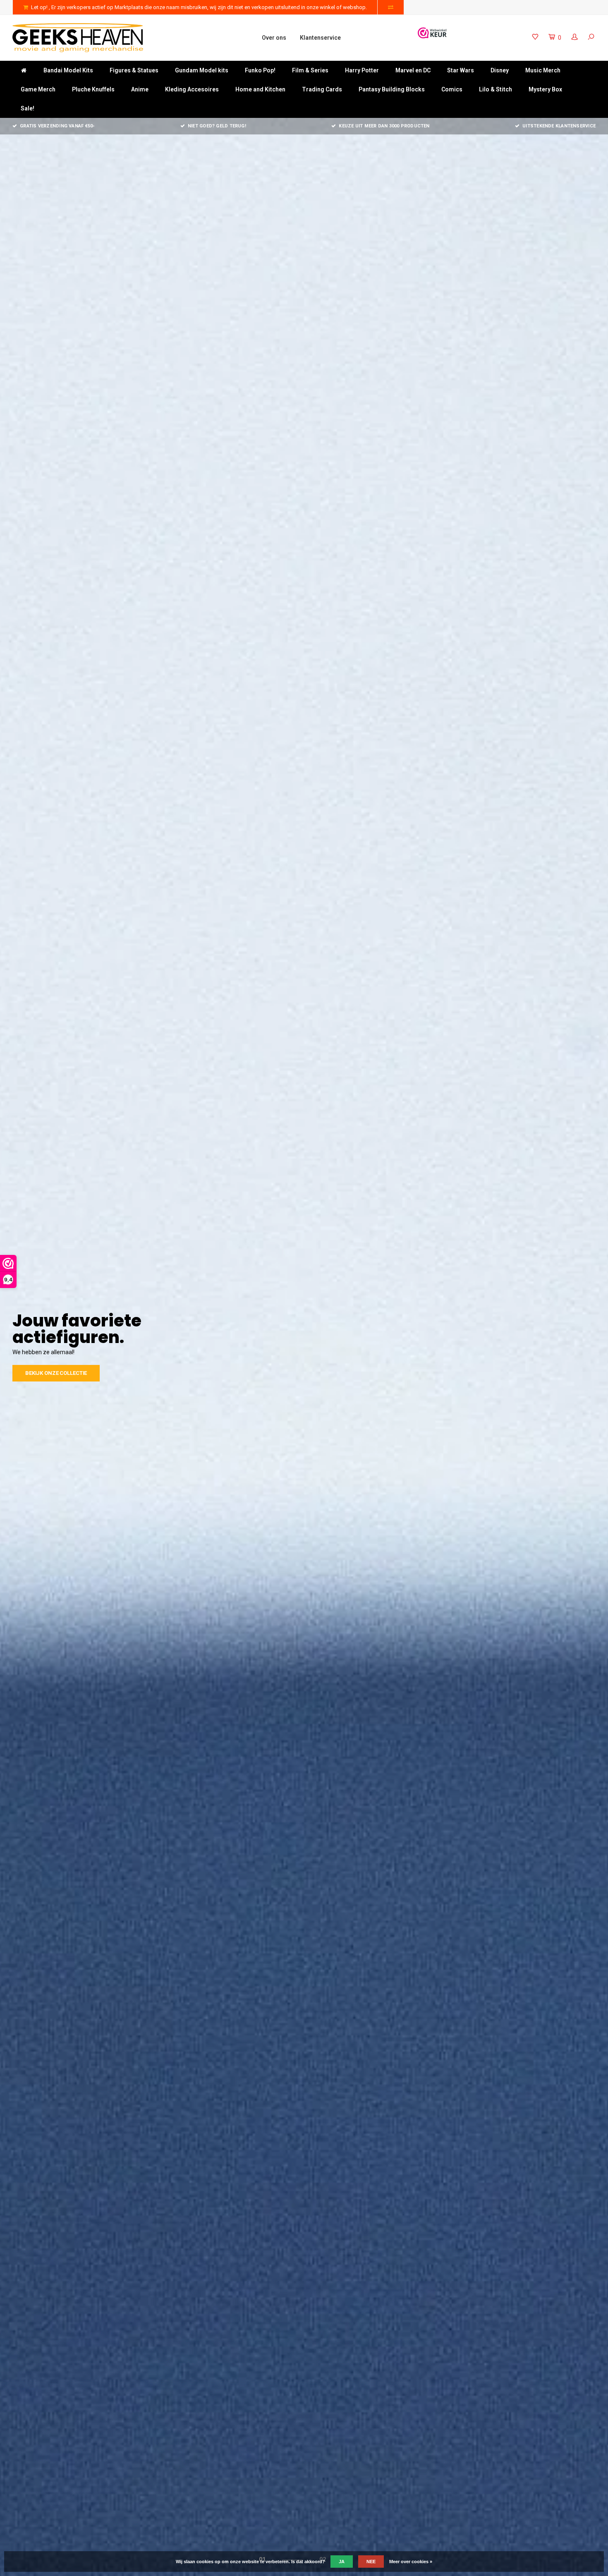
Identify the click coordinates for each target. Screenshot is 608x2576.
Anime (140, 89)
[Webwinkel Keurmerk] (432, 33)
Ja (342, 2562)
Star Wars (461, 70)
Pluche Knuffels (93, 89)
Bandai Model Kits (68, 70)
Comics (452, 89)
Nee (371, 2562)
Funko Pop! (260, 70)
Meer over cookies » (411, 2562)
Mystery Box (545, 89)
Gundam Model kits (202, 70)
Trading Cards (322, 89)
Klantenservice (320, 38)
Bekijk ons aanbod (52, 1365)
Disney (500, 70)
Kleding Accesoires (192, 89)
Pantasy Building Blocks (392, 89)
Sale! (28, 108)
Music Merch (543, 70)
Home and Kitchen (260, 89)
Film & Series (310, 70)
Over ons (274, 38)
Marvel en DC (413, 70)
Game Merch (38, 89)
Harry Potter (362, 70)
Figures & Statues (134, 70)
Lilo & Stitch (495, 89)
